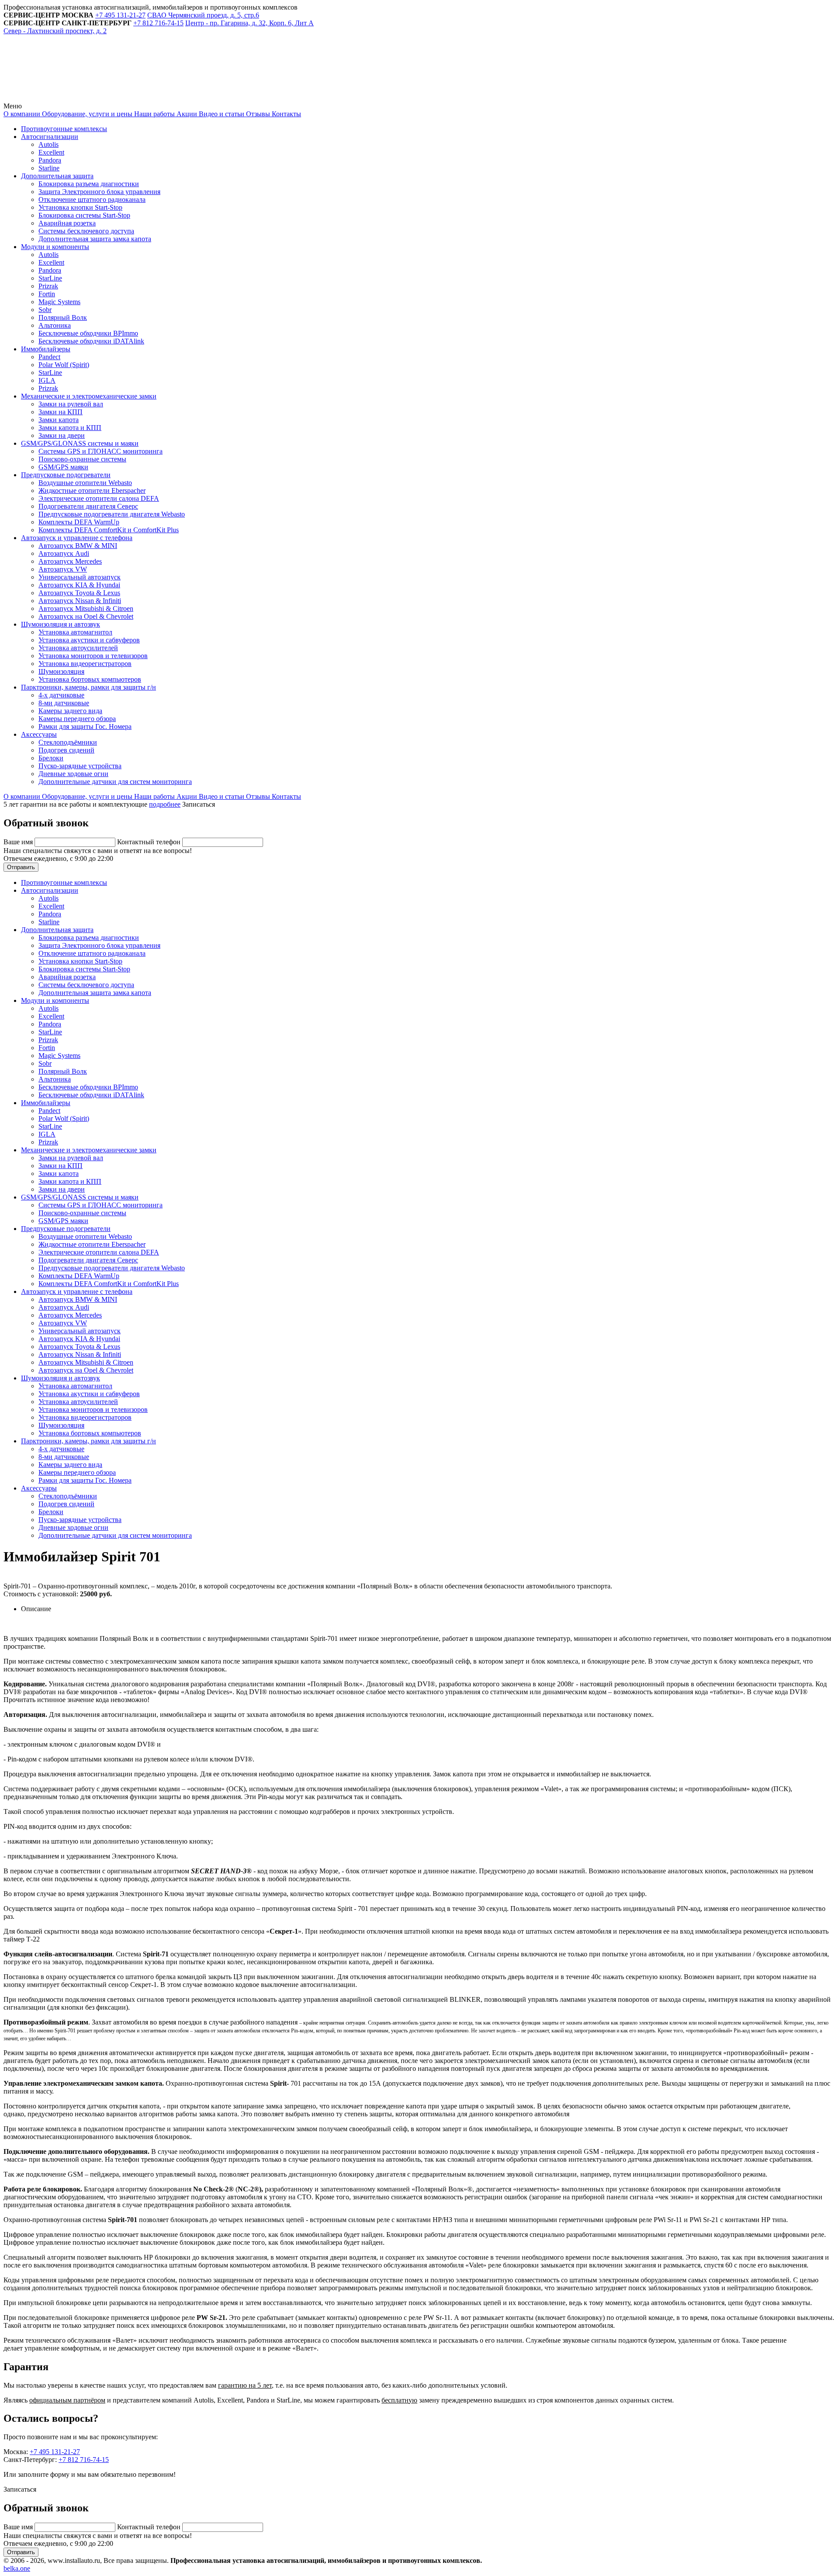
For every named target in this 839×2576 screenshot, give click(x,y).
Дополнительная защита (57, 176)
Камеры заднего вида (70, 711)
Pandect (49, 357)
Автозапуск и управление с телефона (77, 538)
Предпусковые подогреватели (66, 475)
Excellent (51, 152)
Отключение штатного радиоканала (92, 199)
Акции (186, 114)
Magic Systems (59, 302)
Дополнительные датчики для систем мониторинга (115, 782)
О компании (22, 114)
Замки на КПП (61, 412)
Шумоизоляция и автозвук (61, 624)
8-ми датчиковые (64, 703)
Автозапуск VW (63, 569)
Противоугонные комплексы (64, 129)
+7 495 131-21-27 (55, 2452)
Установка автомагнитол (75, 632)
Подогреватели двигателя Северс (88, 506)
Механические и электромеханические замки (89, 396)
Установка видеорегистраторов (85, 664)
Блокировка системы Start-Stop (84, 215)
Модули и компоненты (55, 247)
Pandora (50, 160)
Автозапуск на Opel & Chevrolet (86, 616)
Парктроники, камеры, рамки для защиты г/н (88, 687)
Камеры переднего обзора (77, 719)
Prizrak (48, 286)
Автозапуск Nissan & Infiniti (80, 601)
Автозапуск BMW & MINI (78, 546)
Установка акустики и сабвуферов (89, 640)
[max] (202, 98)
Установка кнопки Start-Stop (80, 207)
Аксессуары (39, 734)
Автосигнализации (50, 137)
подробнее (165, 804)
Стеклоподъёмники (68, 742)
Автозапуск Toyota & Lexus (79, 593)
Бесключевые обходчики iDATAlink (91, 341)
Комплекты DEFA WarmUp (79, 522)
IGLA (47, 380)
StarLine (50, 278)
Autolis (49, 144)
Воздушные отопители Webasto (85, 483)
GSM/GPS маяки (63, 467)
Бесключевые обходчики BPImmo (88, 333)
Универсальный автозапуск (80, 577)
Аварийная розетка (67, 223)
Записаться (199, 804)
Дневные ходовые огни (73, 774)
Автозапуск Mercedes (70, 561)
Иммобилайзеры (46, 349)
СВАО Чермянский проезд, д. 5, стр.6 (203, 15)
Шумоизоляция (61, 671)
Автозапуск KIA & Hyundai (79, 585)
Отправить (21, 867)
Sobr (45, 310)
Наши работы (154, 114)
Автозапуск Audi (64, 553)
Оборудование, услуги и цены (86, 114)
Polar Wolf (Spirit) (64, 365)
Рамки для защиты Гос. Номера (85, 726)
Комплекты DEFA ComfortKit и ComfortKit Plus (109, 530)
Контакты (286, 114)
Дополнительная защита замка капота (95, 239)
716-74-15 (158, 23)
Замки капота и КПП (70, 428)
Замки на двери (62, 435)
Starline (49, 168)
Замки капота (59, 420)
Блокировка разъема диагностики (89, 184)
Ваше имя (19, 842)
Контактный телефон (150, 842)
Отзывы (257, 114)
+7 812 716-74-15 (84, 2460)
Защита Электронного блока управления (99, 192)
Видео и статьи (221, 114)
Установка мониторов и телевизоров (93, 656)
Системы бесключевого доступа (86, 231)
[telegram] (69, 98)
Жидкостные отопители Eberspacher (92, 491)
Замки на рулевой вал (71, 404)
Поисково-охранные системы (82, 459)
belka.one (17, 2568)
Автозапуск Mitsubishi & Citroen (86, 608)
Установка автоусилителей (78, 648)
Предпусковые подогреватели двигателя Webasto (112, 514)
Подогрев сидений (66, 750)
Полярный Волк (63, 317)
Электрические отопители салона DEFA (99, 498)
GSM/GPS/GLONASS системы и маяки (80, 443)
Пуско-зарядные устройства (80, 766)
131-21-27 (120, 15)
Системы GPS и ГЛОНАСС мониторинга (101, 451)
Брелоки (51, 758)
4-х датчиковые (61, 695)
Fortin (47, 294)
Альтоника (55, 325)
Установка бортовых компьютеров (90, 679)
